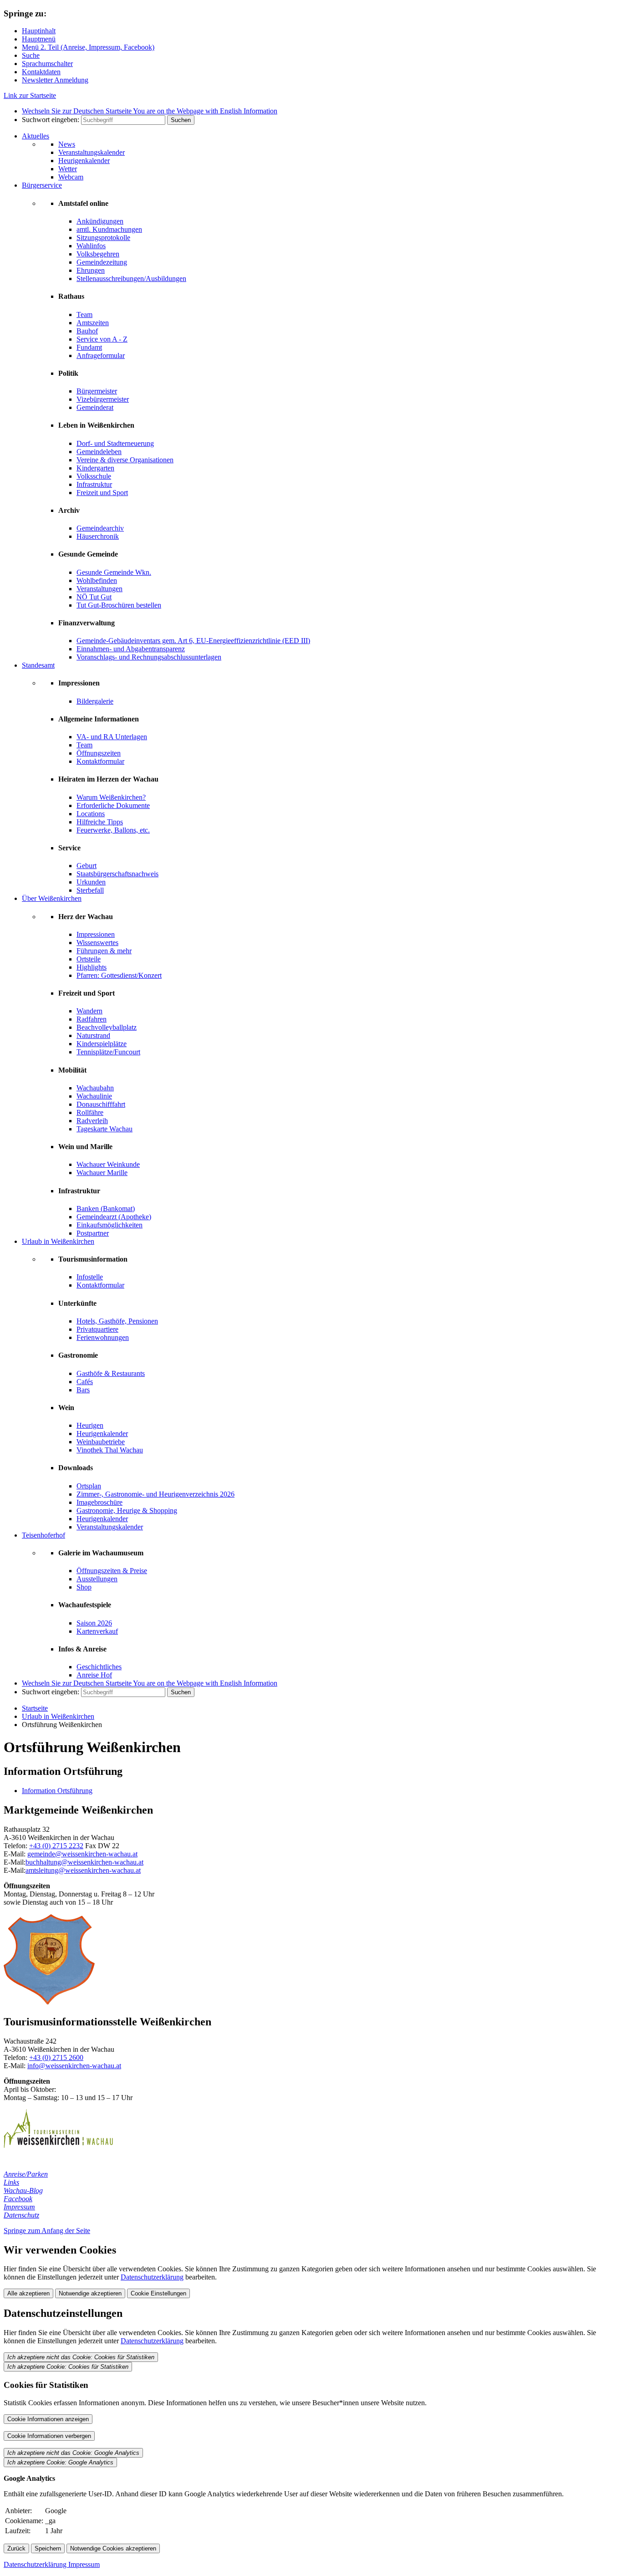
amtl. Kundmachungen (109, 229)
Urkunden (91, 882)
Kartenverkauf (97, 1631)
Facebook (18, 2199)
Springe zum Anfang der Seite (47, 2231)
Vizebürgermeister (103, 399)
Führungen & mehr (104, 951)
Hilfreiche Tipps (100, 822)
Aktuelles (36, 136)
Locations (91, 814)
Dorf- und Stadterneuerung (115, 443)
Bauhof (87, 331)
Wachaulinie (94, 1096)
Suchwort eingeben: (51, 120)
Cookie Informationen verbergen (49, 2436)
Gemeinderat (95, 407)
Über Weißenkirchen (52, 898)
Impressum (19, 2207)
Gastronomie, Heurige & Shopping (127, 1510)
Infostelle (90, 1277)
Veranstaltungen (99, 589)
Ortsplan (89, 1486)
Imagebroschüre (99, 1502)
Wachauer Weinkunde (108, 1164)
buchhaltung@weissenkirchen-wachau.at (84, 1862)
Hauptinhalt (39, 31)
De (77, 111)
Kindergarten (95, 468)
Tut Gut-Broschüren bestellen (119, 605)
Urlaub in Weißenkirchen (58, 1241)
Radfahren (92, 1019)
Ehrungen (91, 270)
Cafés (85, 1382)
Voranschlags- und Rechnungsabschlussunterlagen (149, 657)
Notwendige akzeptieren (90, 2293)
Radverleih (92, 1121)
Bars (83, 1390)
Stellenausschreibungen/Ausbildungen (131, 279)
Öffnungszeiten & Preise (112, 1571)
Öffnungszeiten (99, 753)
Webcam (71, 177)
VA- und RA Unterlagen (112, 737)
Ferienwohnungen (103, 1337)
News (67, 144)
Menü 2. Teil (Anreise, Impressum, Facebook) (88, 47)
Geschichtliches (99, 1667)
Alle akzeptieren (28, 2293)
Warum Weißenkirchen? (111, 797)
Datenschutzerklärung (152, 2277)
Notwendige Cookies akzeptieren (113, 2548)
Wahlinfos (91, 246)
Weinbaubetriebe (101, 1442)
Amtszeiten (93, 323)
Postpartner (93, 1233)
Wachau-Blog (23, 2190)
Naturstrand (93, 1035)
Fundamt (89, 347)
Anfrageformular (101, 355)
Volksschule (94, 476)
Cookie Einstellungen (158, 2293)
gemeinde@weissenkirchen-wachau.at (82, 1854)
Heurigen (90, 1425)
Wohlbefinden (97, 580)
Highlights (92, 967)
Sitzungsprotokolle (103, 238)
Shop (84, 1587)
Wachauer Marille (102, 1173)
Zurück (16, 2548)
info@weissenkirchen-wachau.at (74, 2066)
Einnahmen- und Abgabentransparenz (131, 649)
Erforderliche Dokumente (113, 805)
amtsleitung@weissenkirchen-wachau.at (83, 1870)
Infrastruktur (94, 484)
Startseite (35, 1708)
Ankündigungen (100, 221)
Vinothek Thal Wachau (110, 1450)
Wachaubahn (95, 1088)
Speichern (48, 2548)
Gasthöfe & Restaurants (111, 1373)
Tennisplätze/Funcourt (108, 1052)
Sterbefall (90, 890)
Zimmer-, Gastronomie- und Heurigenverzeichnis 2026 (155, 1494)
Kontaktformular (100, 761)
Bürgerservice (42, 185)
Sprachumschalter (47, 64)
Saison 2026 (94, 1623)
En (205, 111)
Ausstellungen (97, 1579)
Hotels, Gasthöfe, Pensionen (117, 1321)
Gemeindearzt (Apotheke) (114, 1217)
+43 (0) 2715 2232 (56, 1846)
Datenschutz (21, 2215)
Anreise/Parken (26, 2174)
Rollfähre (90, 1112)
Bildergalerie (95, 701)
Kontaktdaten (41, 72)
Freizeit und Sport (102, 493)
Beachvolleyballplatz (107, 1027)
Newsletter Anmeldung (55, 80)
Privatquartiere (97, 1329)
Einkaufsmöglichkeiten (110, 1225)
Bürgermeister (97, 391)
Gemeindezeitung (102, 262)
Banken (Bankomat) (106, 1209)
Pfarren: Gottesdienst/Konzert (119, 975)
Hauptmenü (39, 39)
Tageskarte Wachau (105, 1129)
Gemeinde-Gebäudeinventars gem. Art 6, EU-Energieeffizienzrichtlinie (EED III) (193, 641)
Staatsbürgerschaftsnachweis (117, 874)
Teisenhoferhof (43, 1535)
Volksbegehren (98, 254)
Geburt (87, 866)
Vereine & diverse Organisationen (125, 460)
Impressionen (96, 934)
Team (84, 314)
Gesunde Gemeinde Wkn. (114, 572)
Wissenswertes (97, 943)
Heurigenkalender (84, 161)
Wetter (68, 169)
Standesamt (38, 665)
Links (11, 2182)
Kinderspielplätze (102, 1044)
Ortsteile (89, 959)
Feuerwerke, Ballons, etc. (113, 830)
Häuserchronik (98, 536)
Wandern (89, 1011)
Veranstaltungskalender (92, 152)
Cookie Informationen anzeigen (48, 2419)
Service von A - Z (102, 339)
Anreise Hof (94, 1675)
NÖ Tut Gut (94, 597)
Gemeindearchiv (100, 528)
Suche (31, 55)
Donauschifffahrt (101, 1104)
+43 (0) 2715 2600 (56, 2057)
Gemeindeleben (99, 452)
